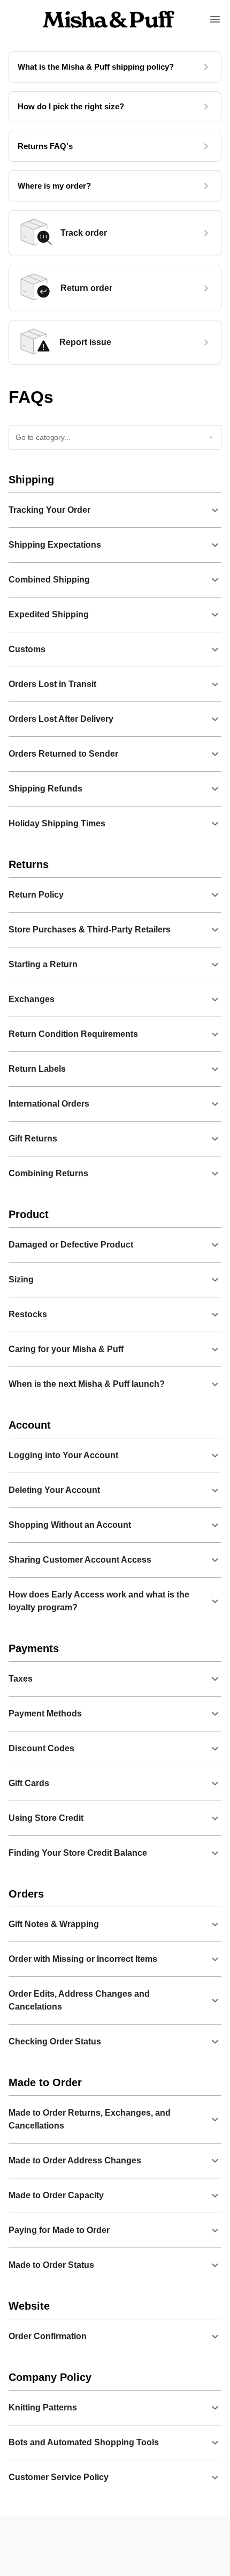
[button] (115, 510)
